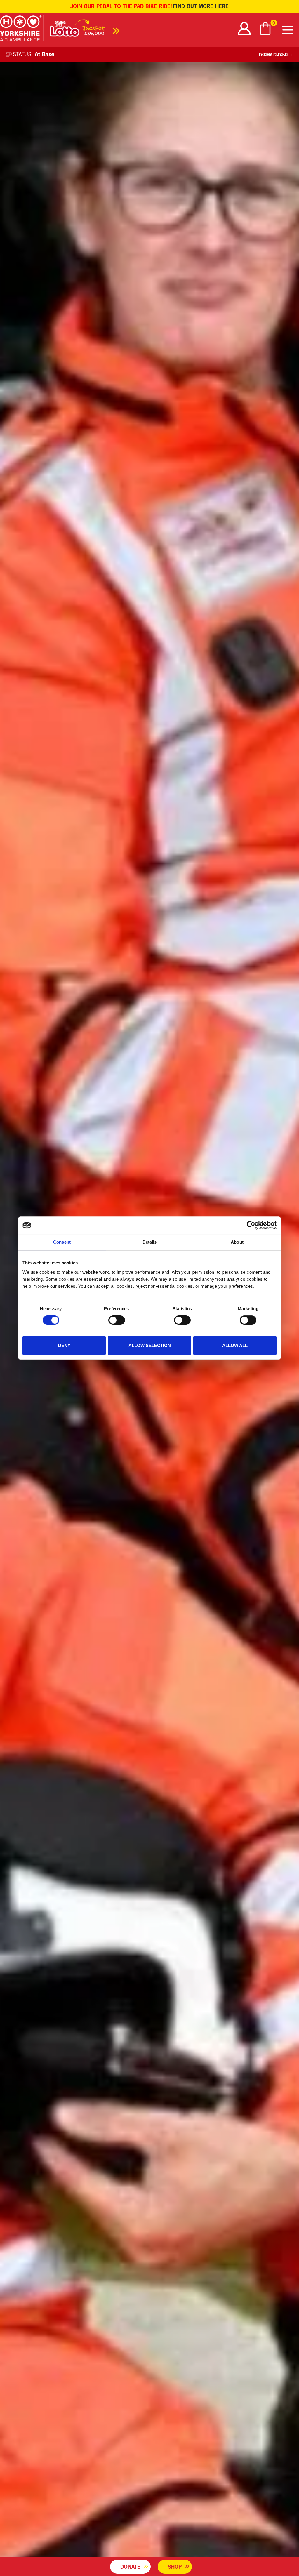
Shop (175, 2567)
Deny (64, 1345)
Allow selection (150, 1345)
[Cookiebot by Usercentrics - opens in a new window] (251, 1225)
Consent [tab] (62, 1242)
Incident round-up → (276, 54)
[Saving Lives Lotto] (85, 30)
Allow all (235, 1345)
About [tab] (237, 1242)
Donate (130, 2567)
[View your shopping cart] (266, 28)
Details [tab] (150, 1242)
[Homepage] (22, 30)
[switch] (117, 1320)
